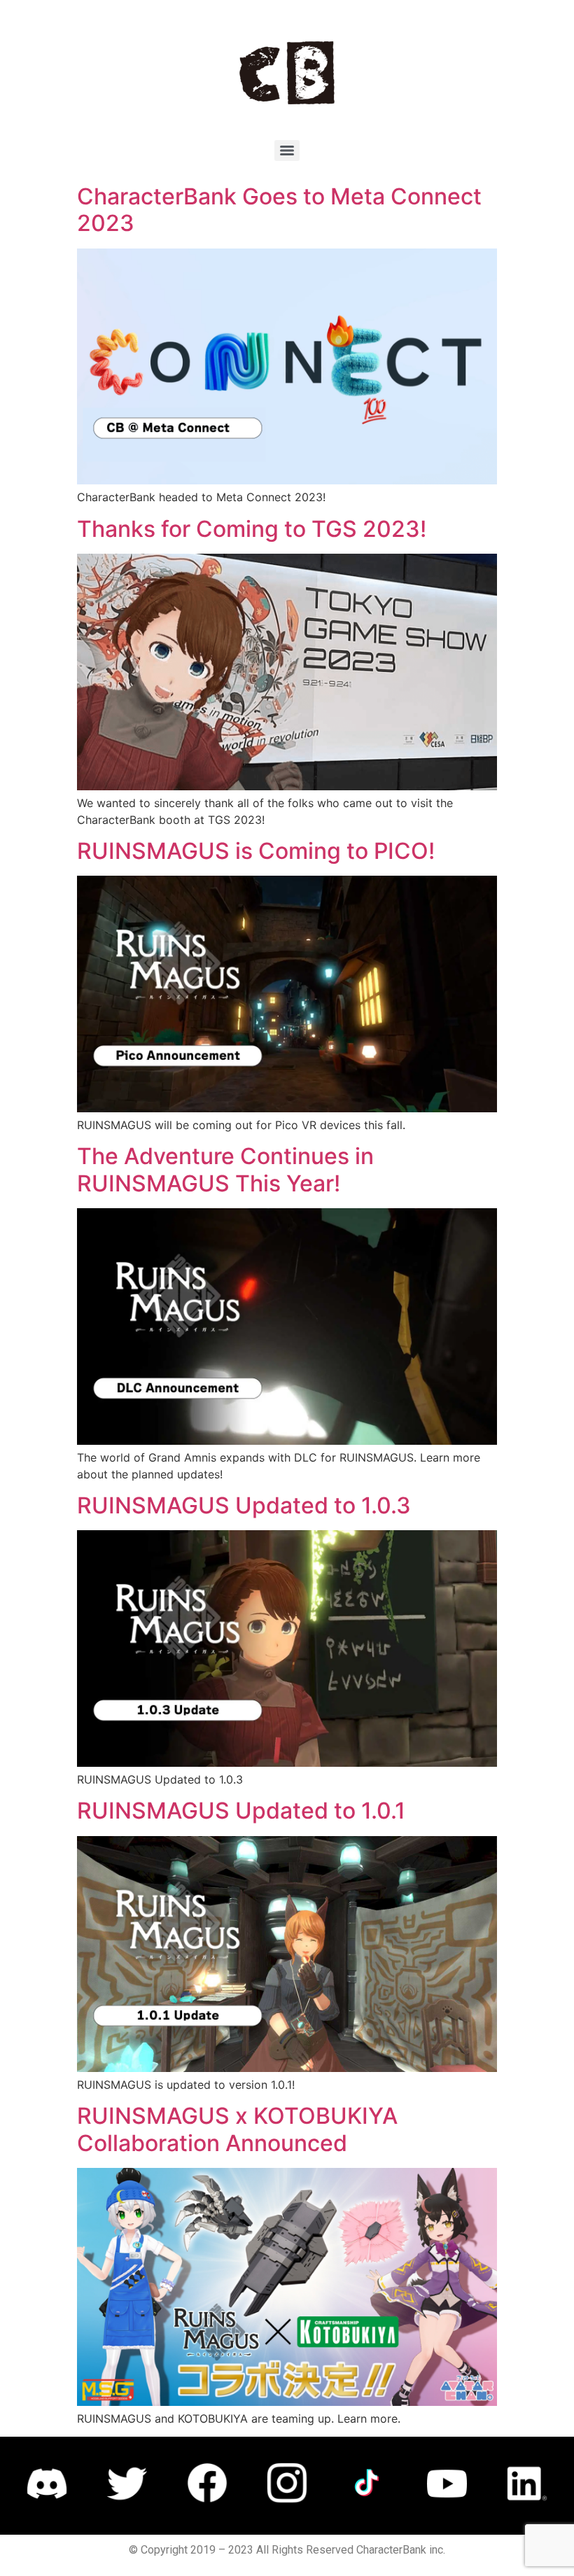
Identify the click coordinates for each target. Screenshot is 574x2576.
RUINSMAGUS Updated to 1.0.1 (241, 1811)
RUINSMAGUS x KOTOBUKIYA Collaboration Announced (237, 2129)
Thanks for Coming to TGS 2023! (252, 529)
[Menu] (287, 150)
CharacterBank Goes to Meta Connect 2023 (279, 210)
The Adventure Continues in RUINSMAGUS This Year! (225, 1169)
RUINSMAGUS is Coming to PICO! (256, 851)
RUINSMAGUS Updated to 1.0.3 (244, 1505)
